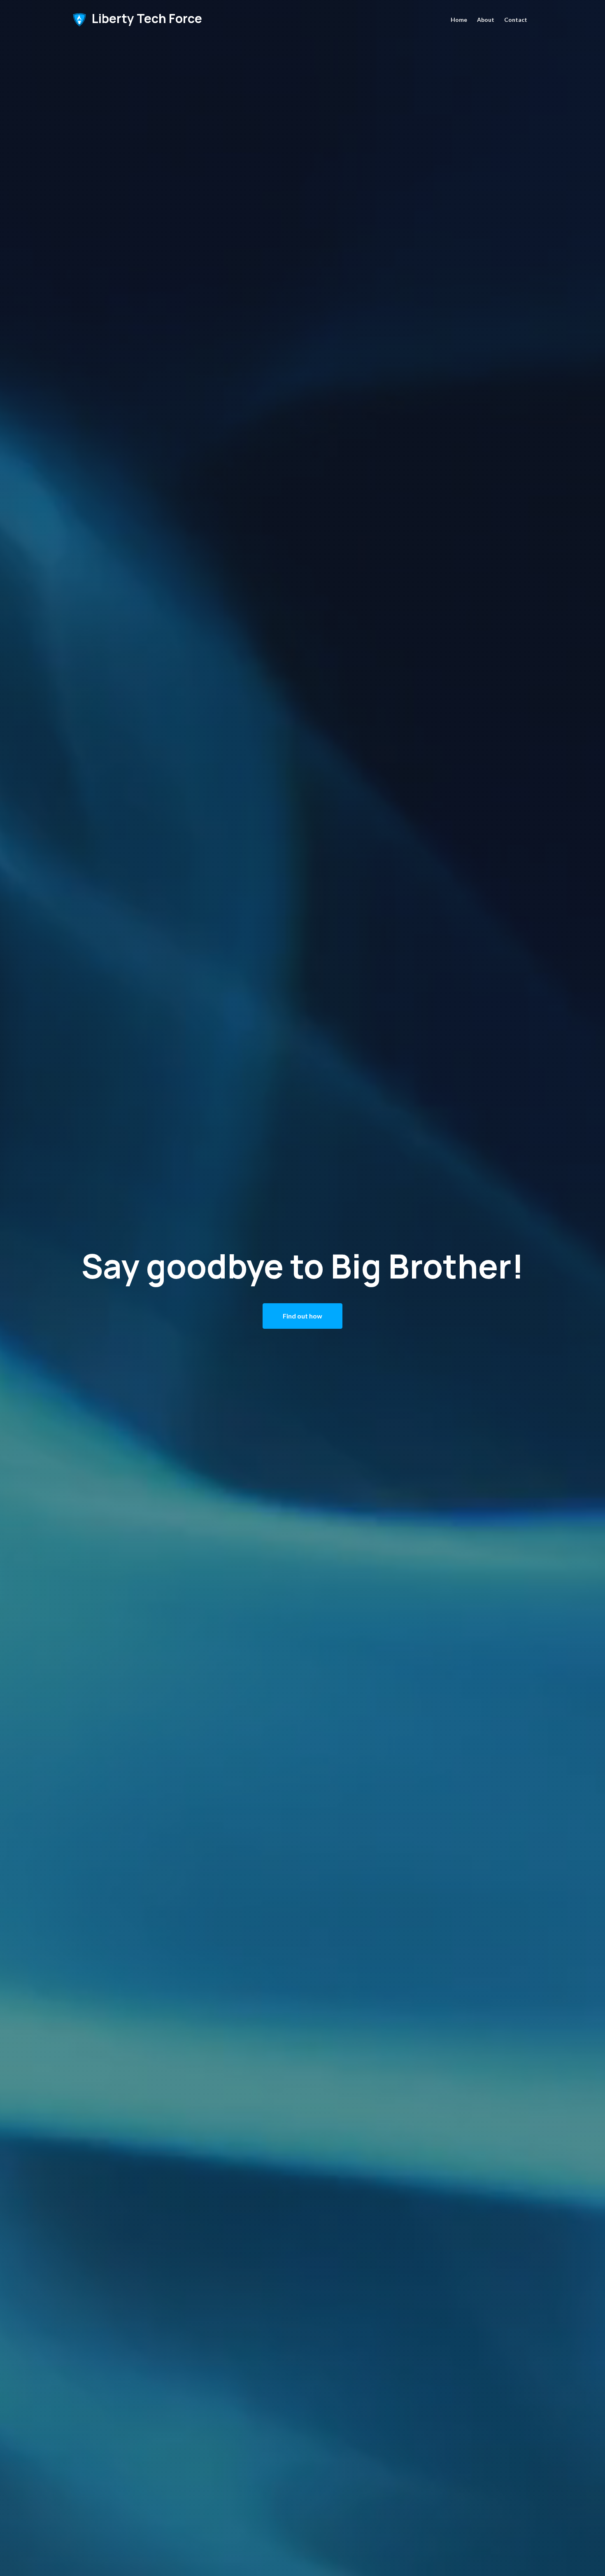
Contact (516, 20)
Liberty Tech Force (146, 19)
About (486, 20)
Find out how (302, 1316)
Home (459, 20)
